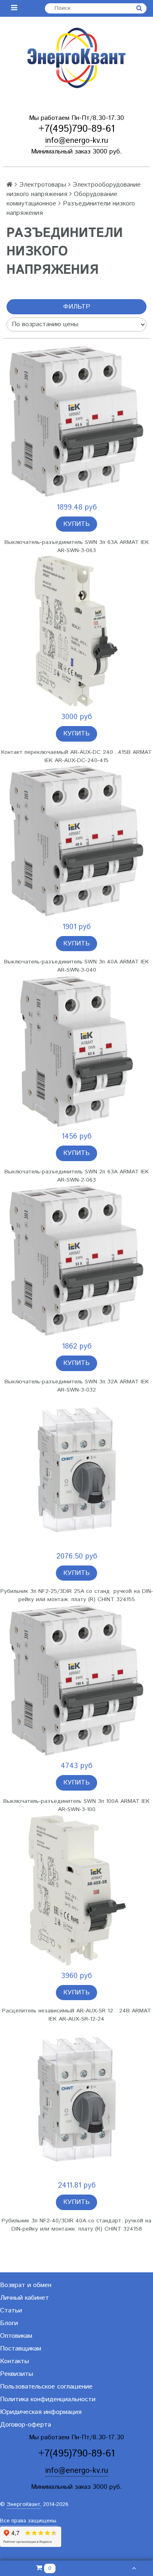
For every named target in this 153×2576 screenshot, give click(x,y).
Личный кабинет (24, 2298)
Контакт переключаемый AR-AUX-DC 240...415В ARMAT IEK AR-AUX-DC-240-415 (76, 756)
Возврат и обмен (26, 2285)
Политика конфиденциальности (48, 2399)
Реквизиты (17, 2374)
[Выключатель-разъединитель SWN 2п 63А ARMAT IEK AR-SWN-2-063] (76, 1051)
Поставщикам (21, 2349)
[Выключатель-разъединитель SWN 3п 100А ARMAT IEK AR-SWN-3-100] (76, 1680)
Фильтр (77, 307)
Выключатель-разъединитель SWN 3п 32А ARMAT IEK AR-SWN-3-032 (77, 1386)
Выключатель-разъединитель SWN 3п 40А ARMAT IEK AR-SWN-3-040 (76, 966)
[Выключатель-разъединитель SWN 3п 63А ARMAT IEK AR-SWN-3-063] (76, 422)
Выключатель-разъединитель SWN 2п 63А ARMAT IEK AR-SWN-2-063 (77, 1176)
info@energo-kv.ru (77, 141)
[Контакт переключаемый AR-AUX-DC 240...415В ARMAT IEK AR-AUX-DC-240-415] (76, 631)
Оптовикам (16, 2336)
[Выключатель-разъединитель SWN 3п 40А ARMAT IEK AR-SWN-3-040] (76, 841)
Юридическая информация (41, 2412)
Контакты (14, 2361)
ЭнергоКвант (23, 2505)
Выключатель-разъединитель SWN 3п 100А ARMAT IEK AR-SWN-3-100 (76, 1805)
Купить (76, 524)
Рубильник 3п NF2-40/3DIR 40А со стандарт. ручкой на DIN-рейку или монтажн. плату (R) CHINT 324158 (76, 2225)
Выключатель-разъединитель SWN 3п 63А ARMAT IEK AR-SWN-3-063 (77, 546)
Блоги (9, 2323)
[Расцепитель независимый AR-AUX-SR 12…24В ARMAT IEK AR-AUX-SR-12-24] (76, 1890)
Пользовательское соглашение (46, 2387)
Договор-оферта (25, 2425)
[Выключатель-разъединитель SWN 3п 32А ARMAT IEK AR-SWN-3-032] (76, 1261)
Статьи (11, 2311)
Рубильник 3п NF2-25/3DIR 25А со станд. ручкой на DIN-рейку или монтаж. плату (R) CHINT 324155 (77, 1595)
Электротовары (43, 185)
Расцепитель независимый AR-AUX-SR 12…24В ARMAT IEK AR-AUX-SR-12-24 (76, 2015)
